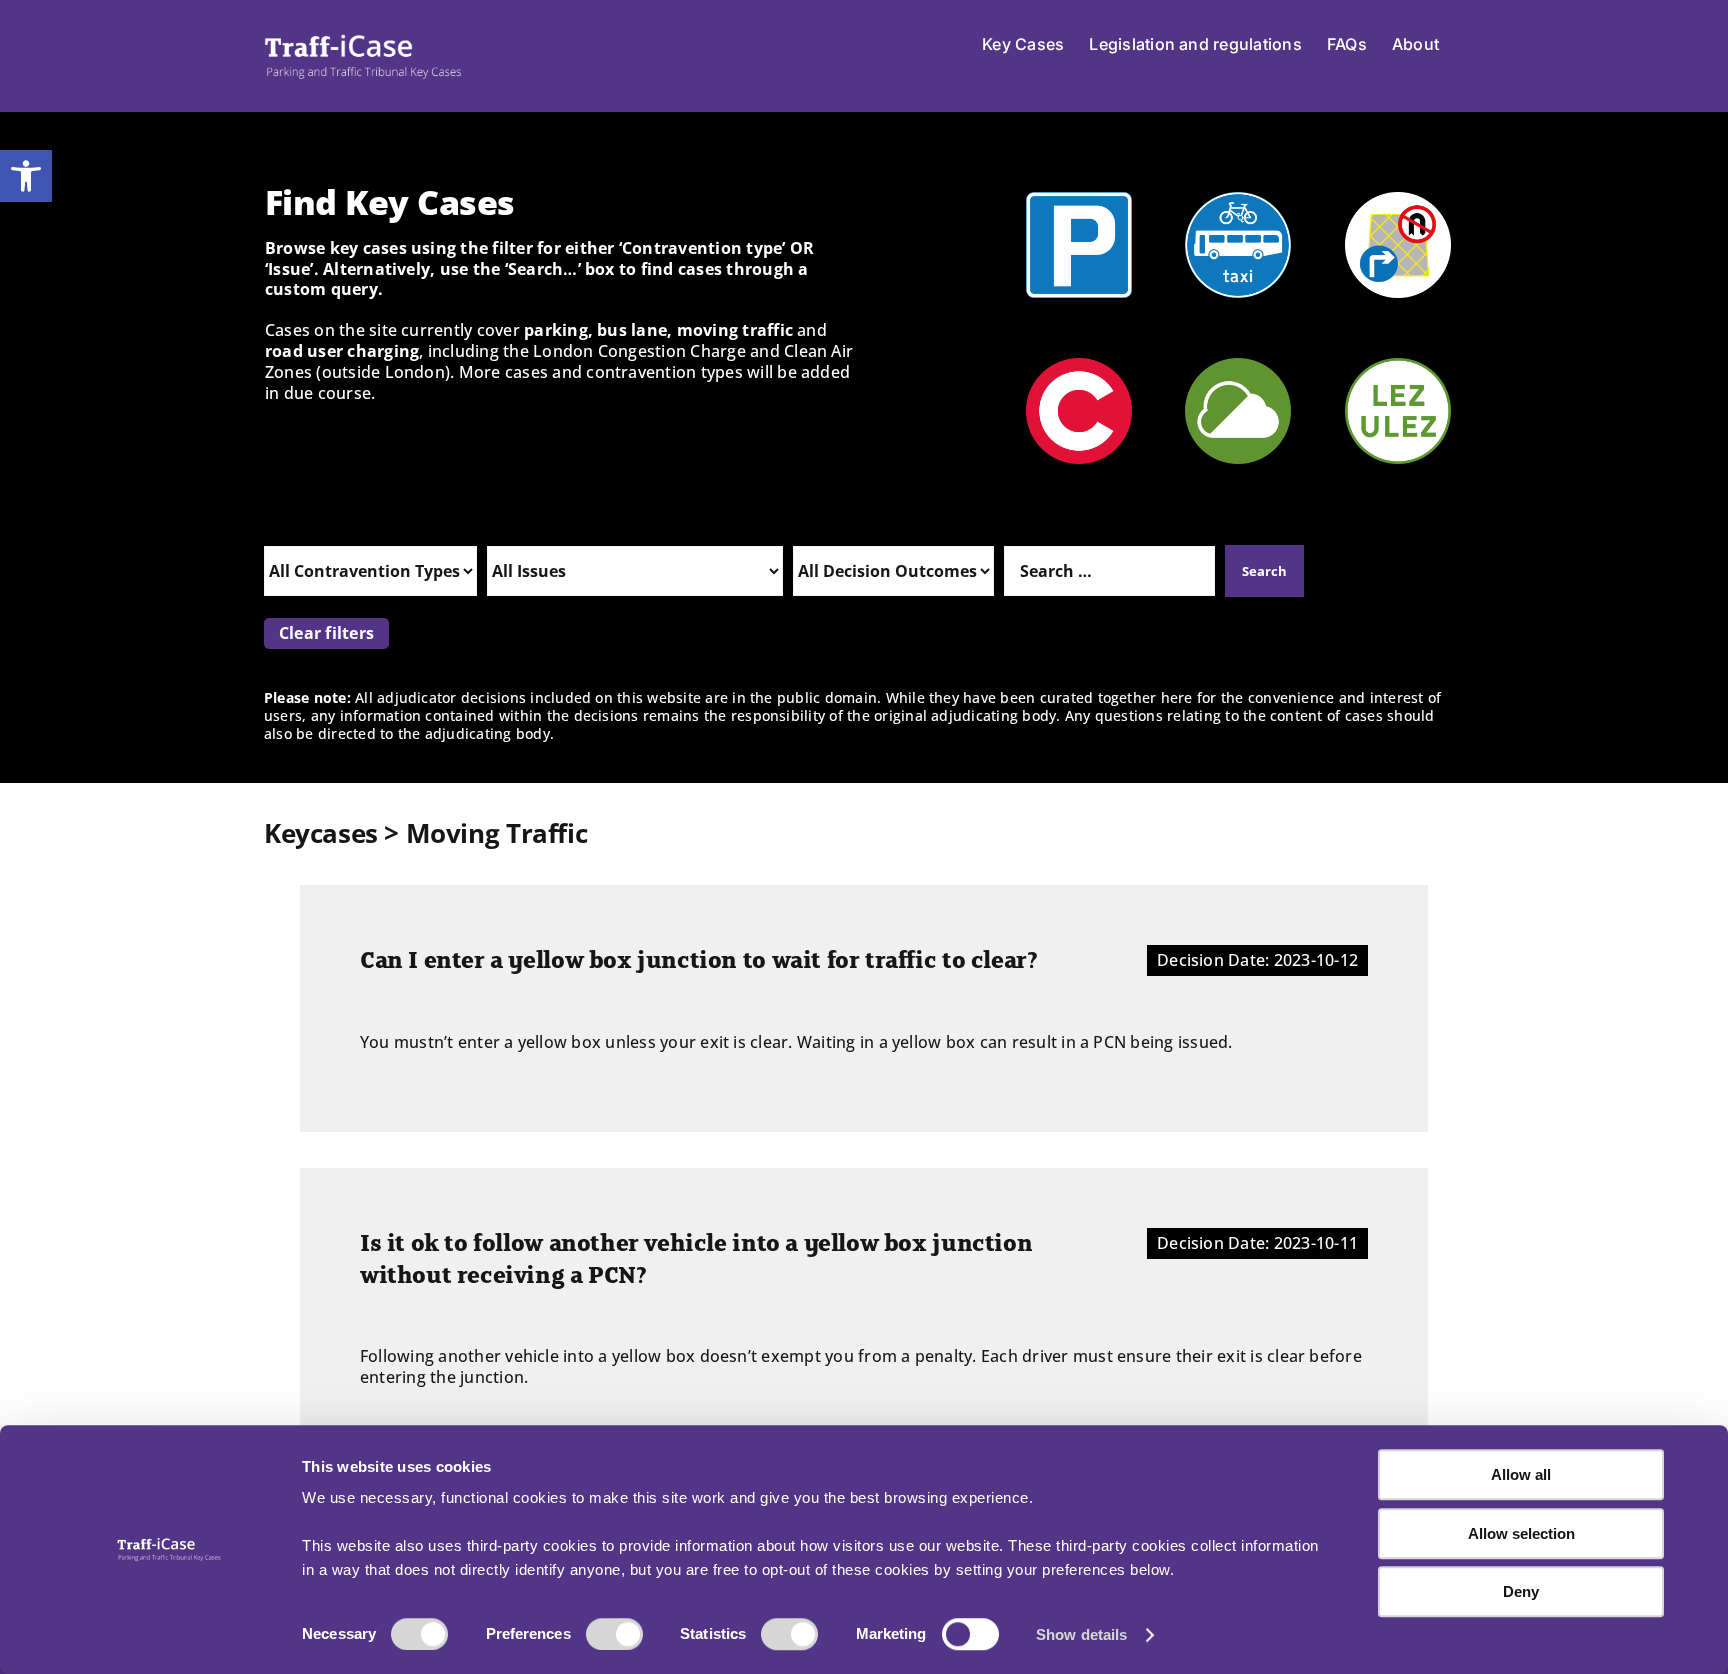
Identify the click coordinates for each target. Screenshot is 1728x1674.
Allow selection (1521, 1533)
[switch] (614, 1634)
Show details (1081, 1634)
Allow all (1521, 1474)
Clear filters (326, 633)
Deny (1521, 1591)
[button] (26, 176)
